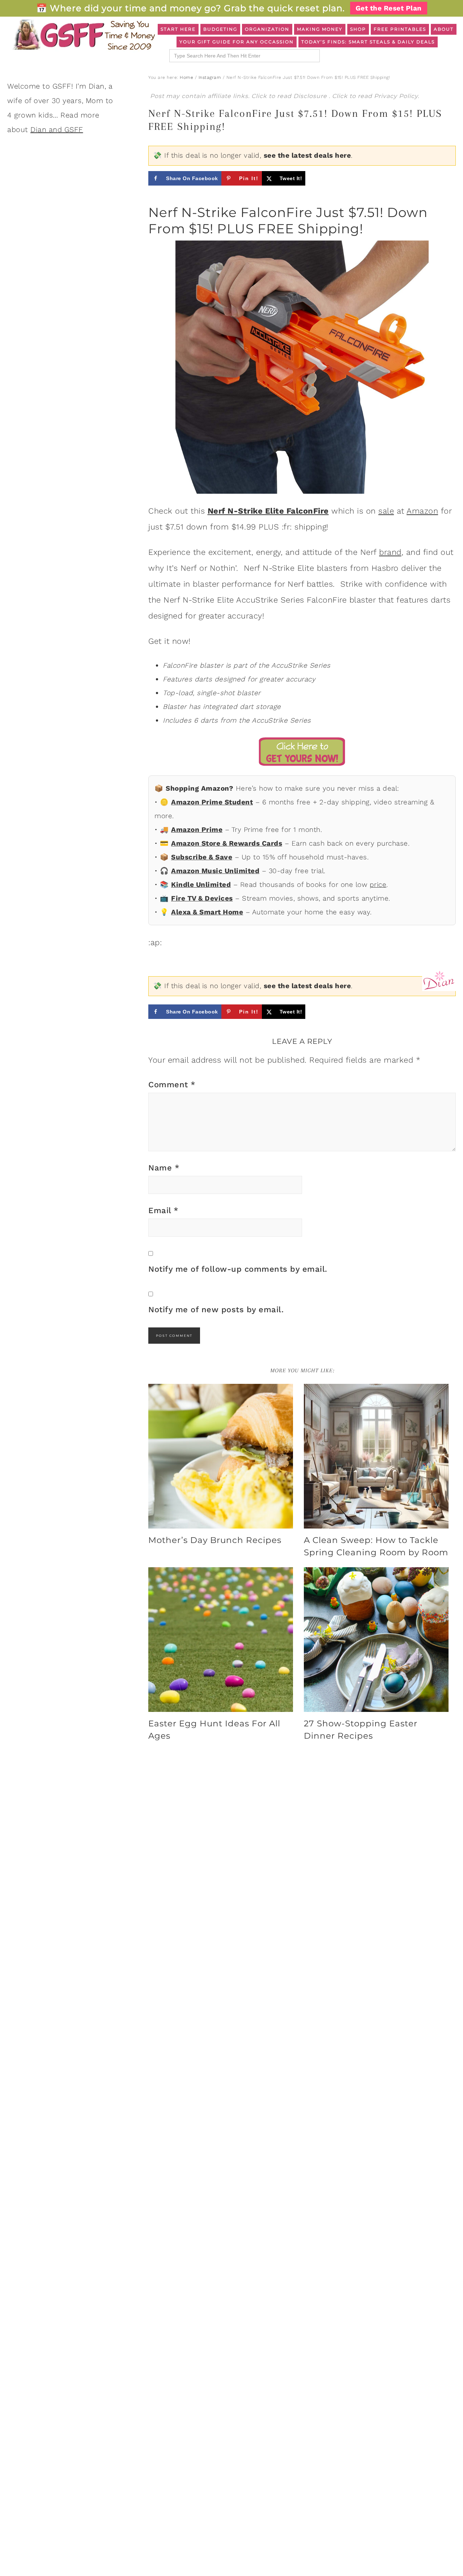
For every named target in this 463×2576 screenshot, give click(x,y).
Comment (172, 1085)
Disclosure (311, 96)
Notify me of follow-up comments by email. (238, 1269)
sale (386, 511)
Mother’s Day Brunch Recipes (215, 1540)
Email (163, 1210)
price (378, 885)
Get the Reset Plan (389, 8)
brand (390, 552)
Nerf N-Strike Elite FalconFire (268, 511)
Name (164, 1168)
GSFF (83, 35)
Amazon (422, 511)
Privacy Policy (396, 96)
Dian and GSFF (57, 129)
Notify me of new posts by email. (216, 1310)
